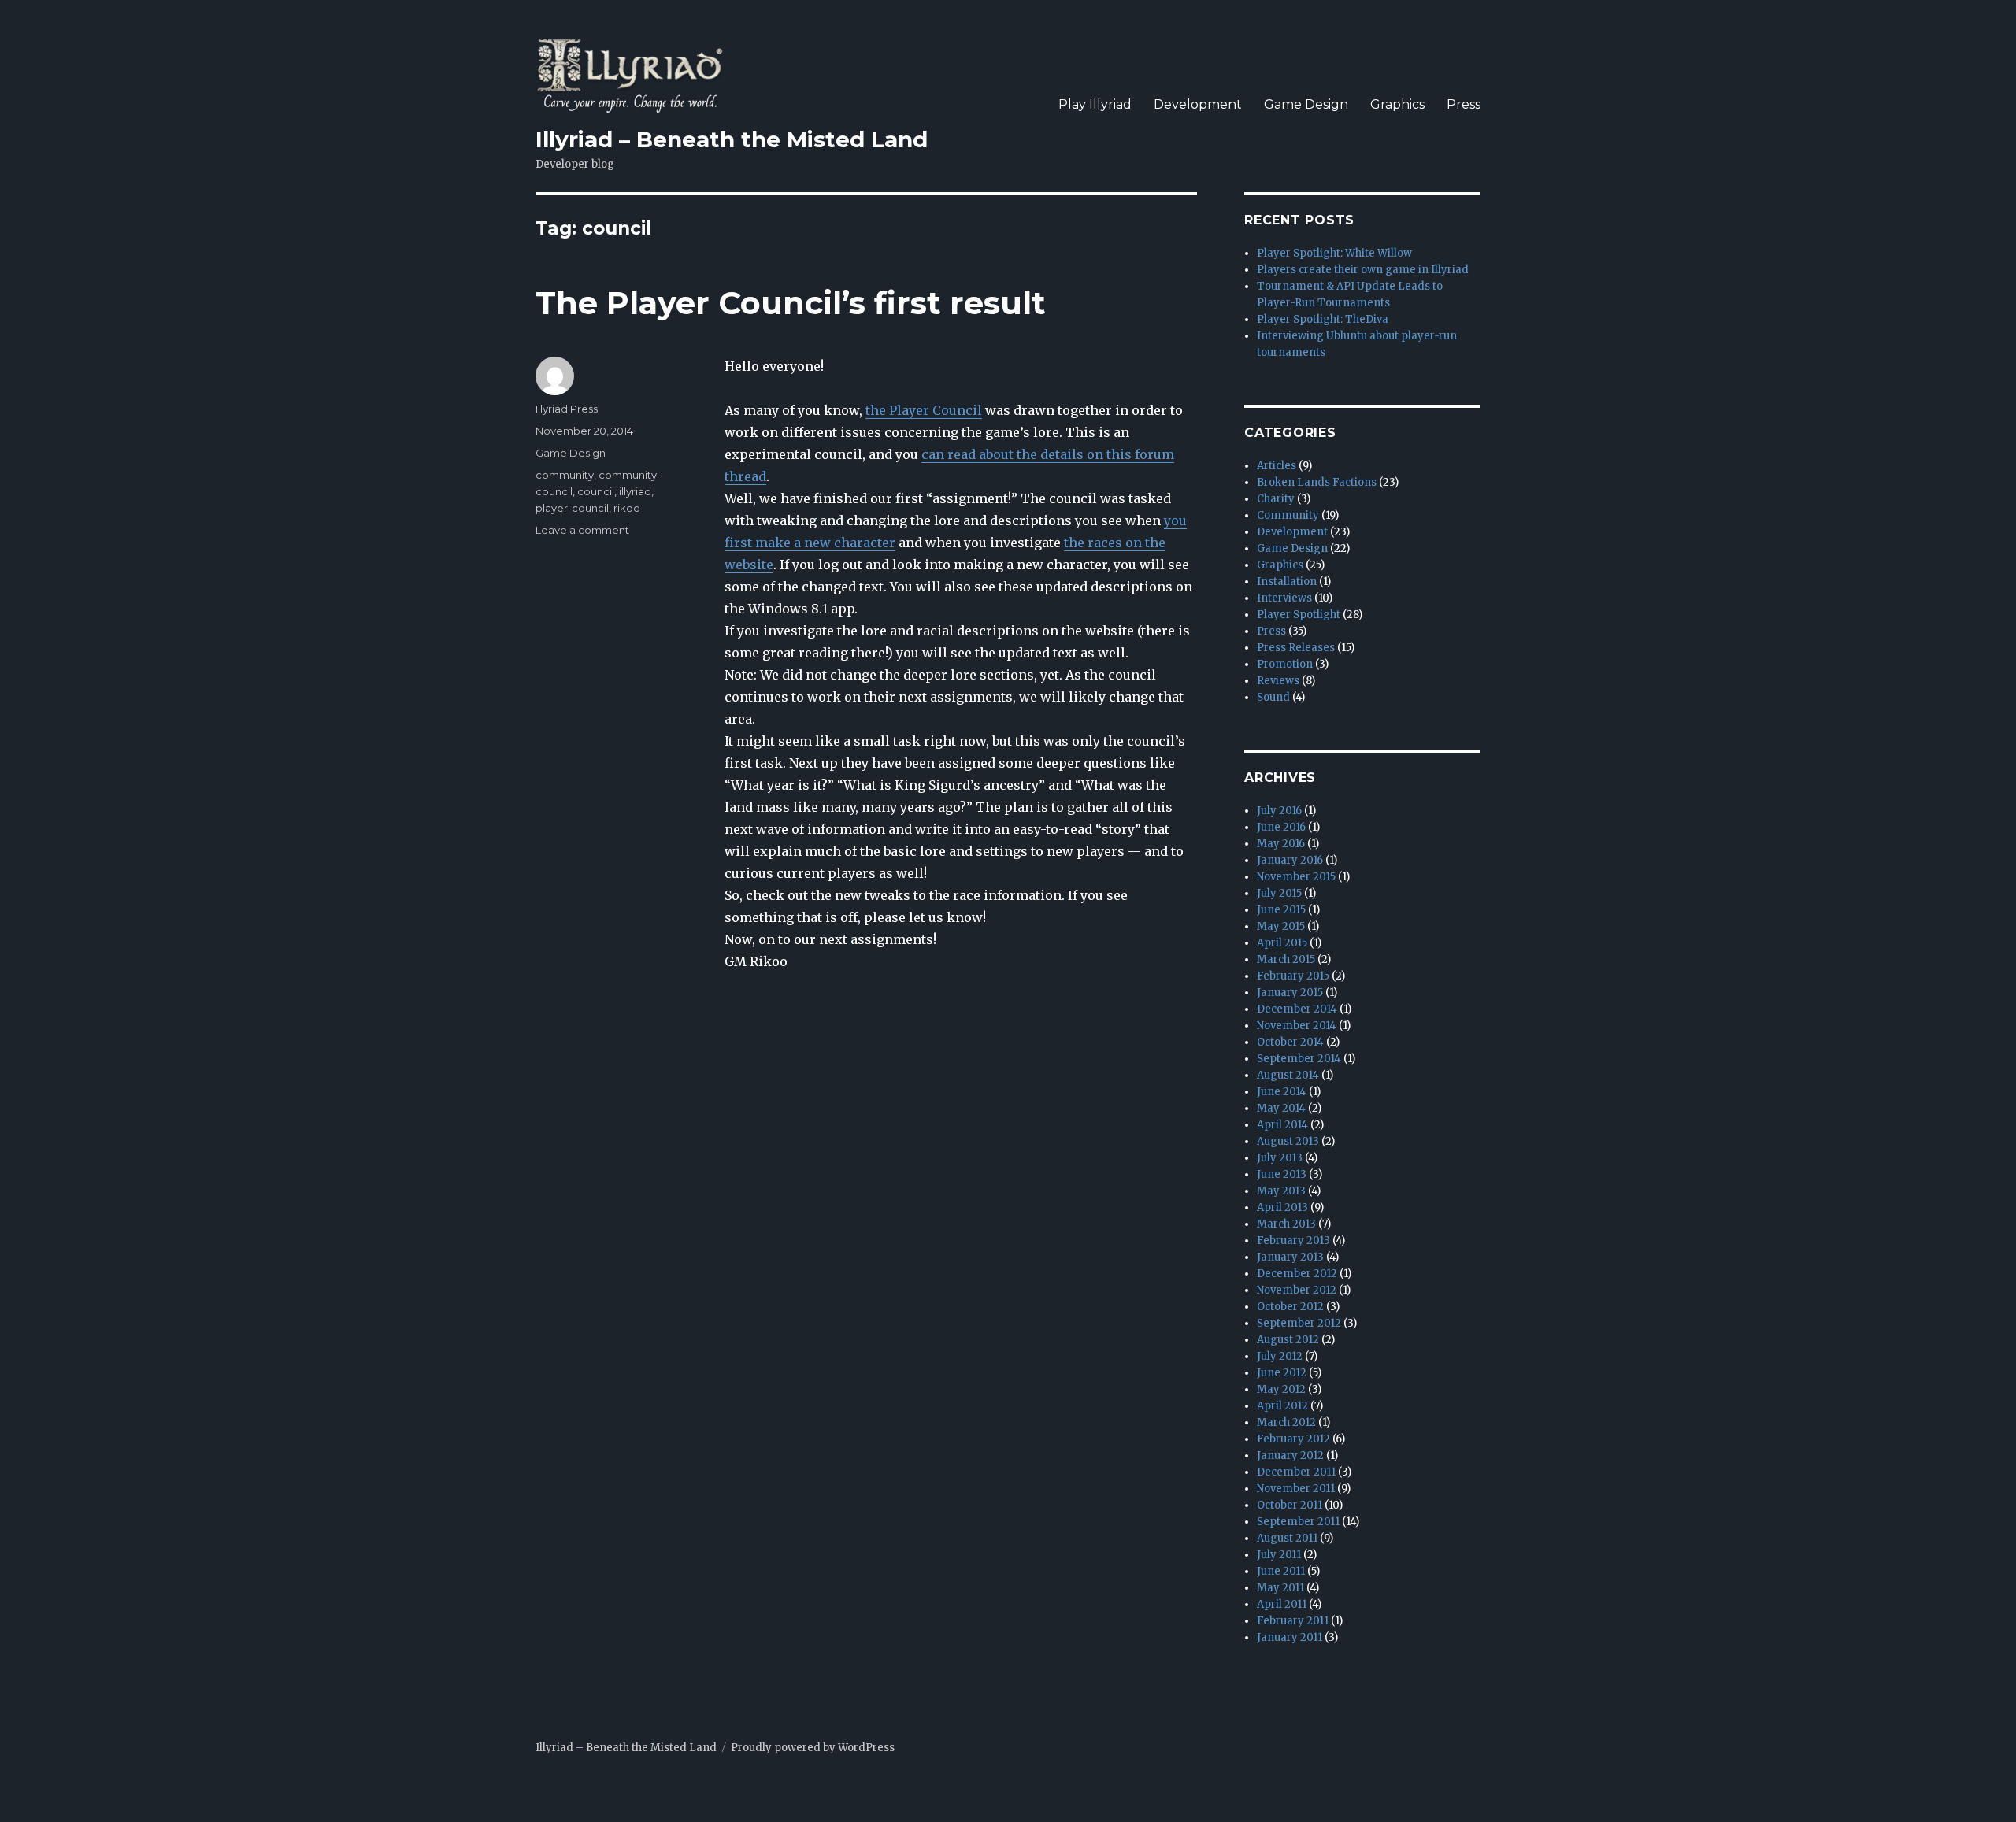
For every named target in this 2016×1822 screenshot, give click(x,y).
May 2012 (1281, 1389)
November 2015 (1296, 877)
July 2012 (1280, 1356)
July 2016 (1279, 811)
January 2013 (1290, 1257)
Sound (1273, 697)
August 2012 (1288, 1340)
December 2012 (1297, 1274)
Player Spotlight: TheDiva (1323, 319)
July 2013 (1280, 1158)
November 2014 (1297, 1026)
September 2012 (1299, 1323)
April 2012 (1282, 1406)
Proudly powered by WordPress (813, 1748)
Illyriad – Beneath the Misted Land (732, 139)
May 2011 (1280, 1588)
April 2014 (1282, 1125)
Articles (1277, 466)
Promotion (1285, 664)
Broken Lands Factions (1317, 482)
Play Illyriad (1095, 104)
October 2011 (1290, 1505)
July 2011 (1279, 1555)
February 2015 (1293, 976)
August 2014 (1288, 1075)
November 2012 (1297, 1290)
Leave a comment (582, 530)
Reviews (1278, 681)
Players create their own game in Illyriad (1363, 270)
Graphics (1397, 104)
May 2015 (1281, 926)
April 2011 (1282, 1604)
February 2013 (1293, 1241)
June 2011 (1281, 1571)
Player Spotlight (1299, 615)
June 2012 (1282, 1373)
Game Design (1306, 104)
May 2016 (1281, 844)
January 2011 (1290, 1637)
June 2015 (1281, 910)
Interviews (1284, 598)
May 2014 (1281, 1108)
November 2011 (1296, 1489)
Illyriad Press (567, 409)
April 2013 (1282, 1207)
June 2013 (1282, 1174)
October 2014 (1290, 1042)
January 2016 (1290, 860)
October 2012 (1290, 1307)
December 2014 (1297, 1009)
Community (1288, 515)
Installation (1287, 581)
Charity (1276, 499)
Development (1198, 104)
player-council (572, 508)
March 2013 (1286, 1224)
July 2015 (1279, 893)
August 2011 (1287, 1538)
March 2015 (1286, 959)
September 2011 (1298, 1522)
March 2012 (1286, 1422)
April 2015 (1282, 943)
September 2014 (1299, 1059)
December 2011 (1296, 1472)
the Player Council (924, 410)
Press (1464, 104)
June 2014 (1282, 1092)
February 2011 (1293, 1621)
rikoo (627, 508)
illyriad (635, 491)
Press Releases (1296, 648)
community (565, 475)
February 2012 (1293, 1439)
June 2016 (1281, 827)
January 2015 (1290, 992)
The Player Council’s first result (791, 303)
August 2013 (1288, 1141)
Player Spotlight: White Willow (1334, 253)
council (596, 491)
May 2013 (1281, 1191)
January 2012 (1290, 1455)
